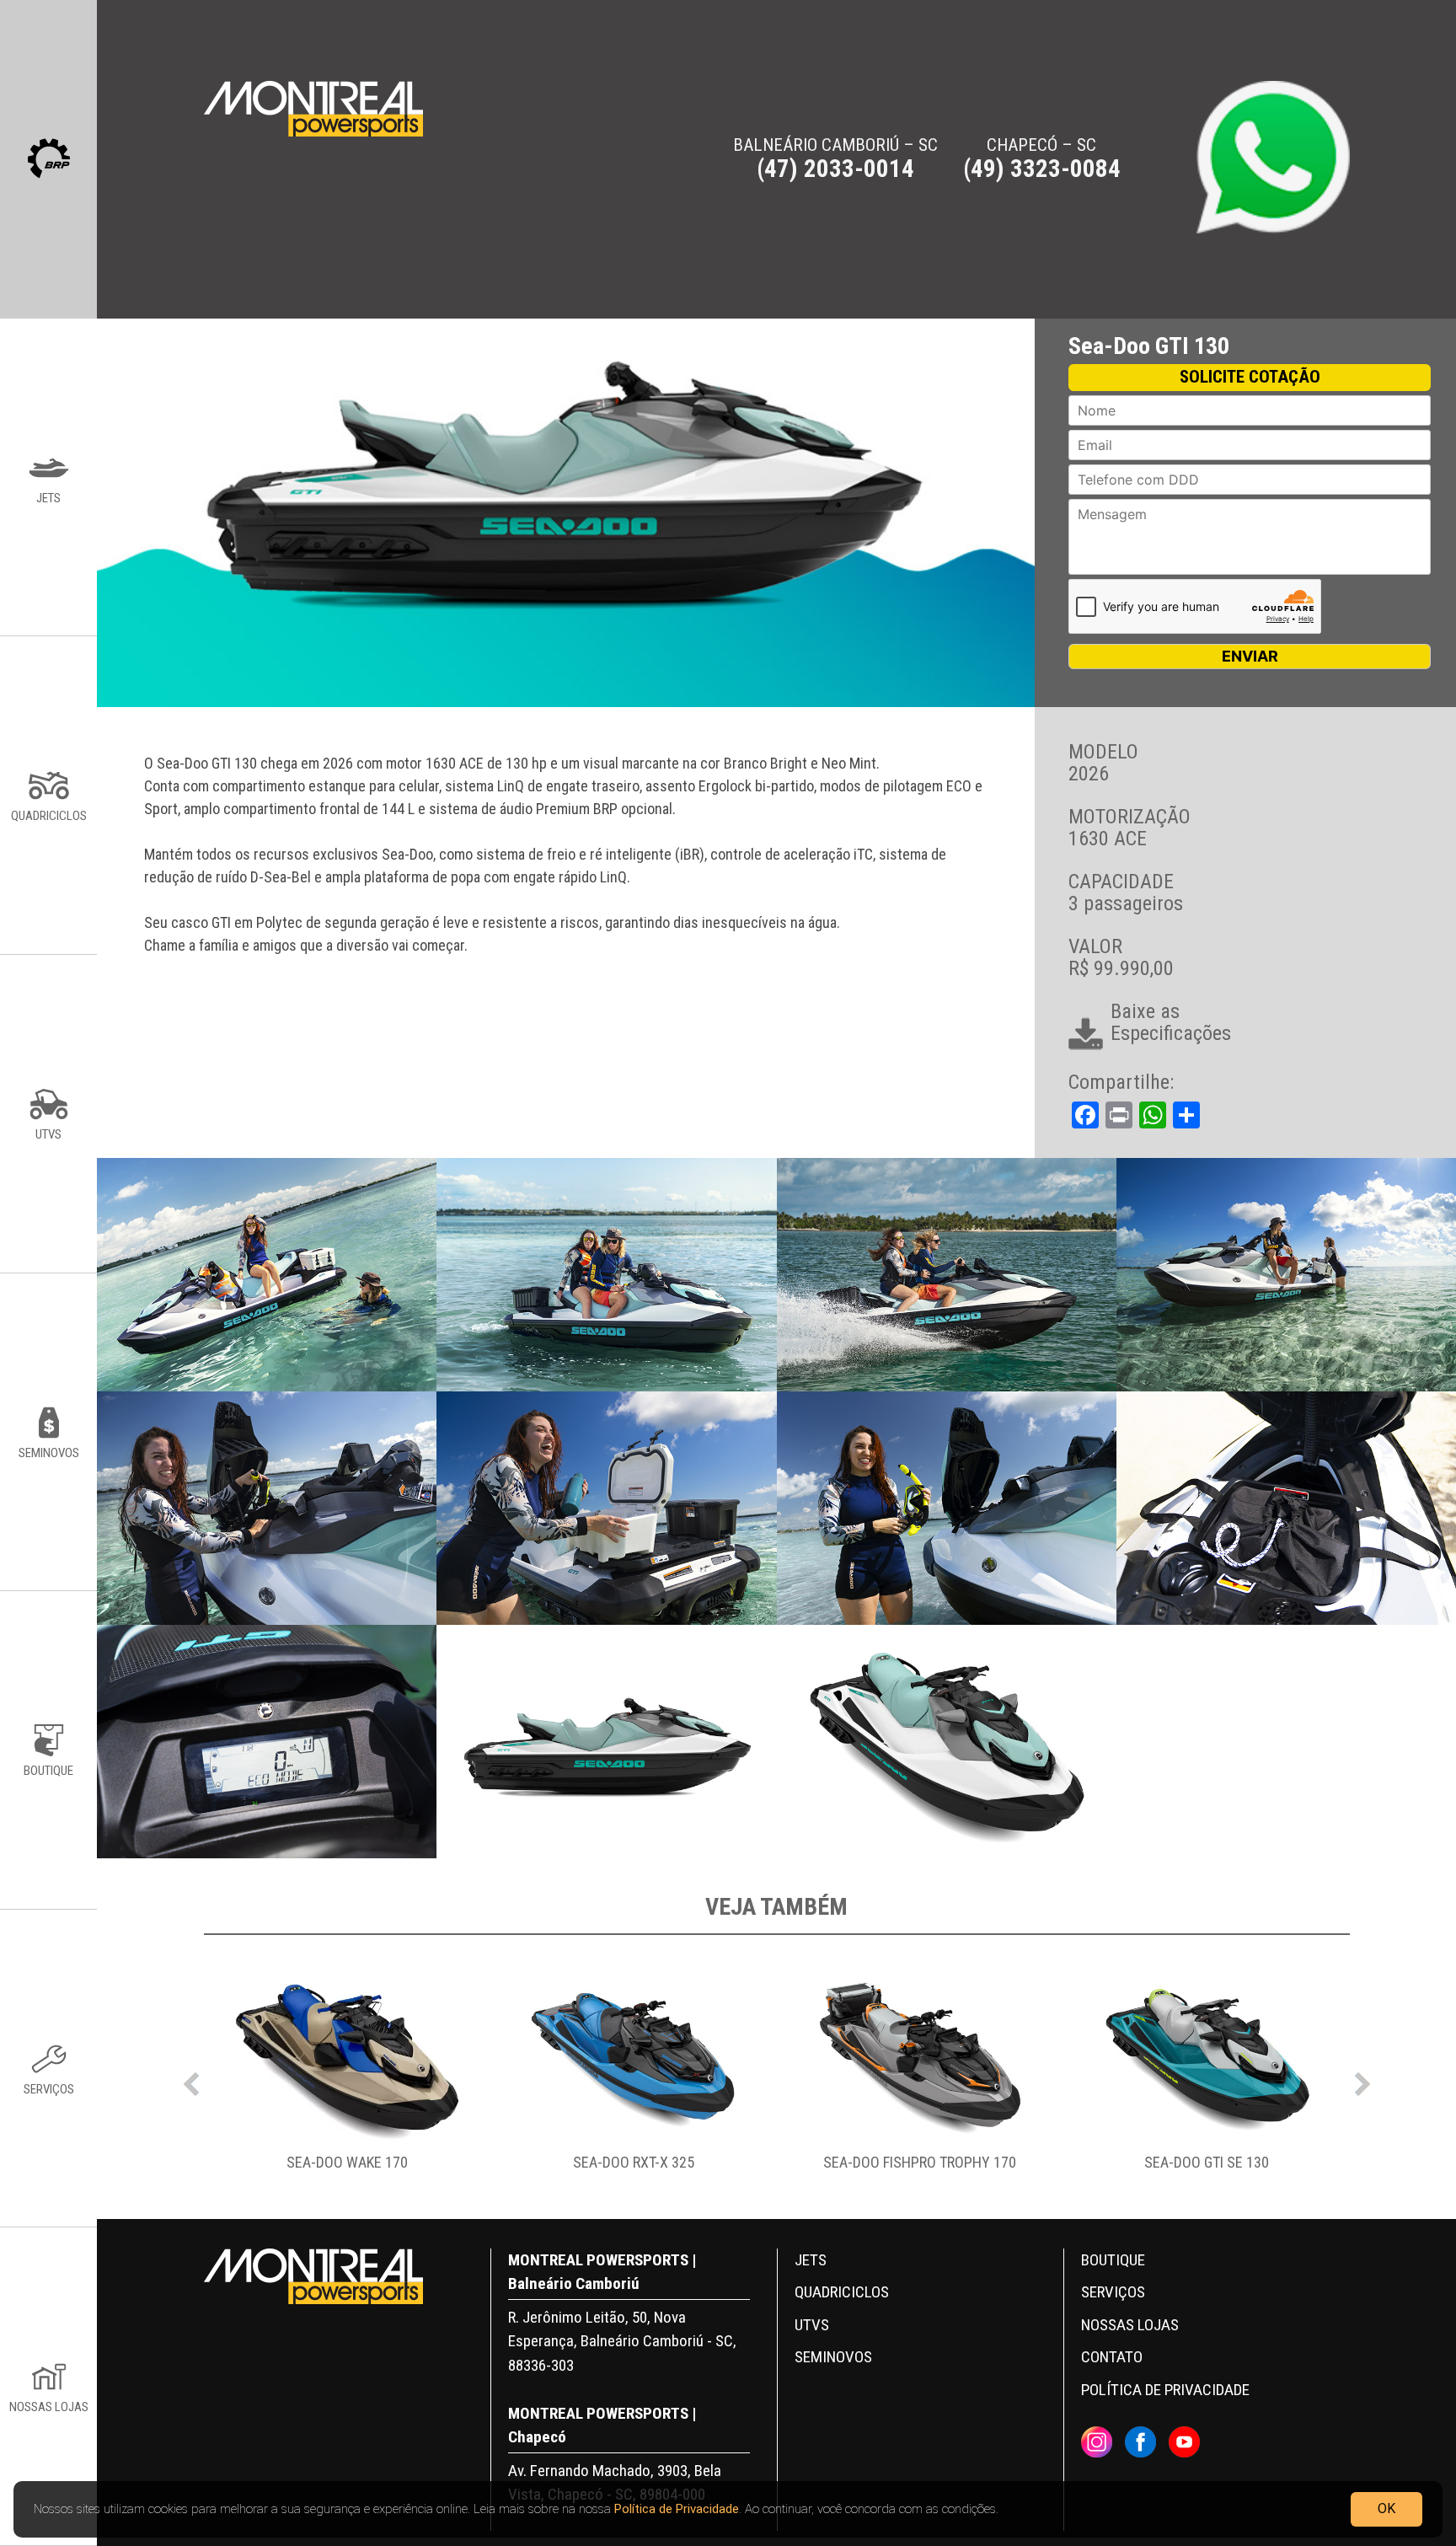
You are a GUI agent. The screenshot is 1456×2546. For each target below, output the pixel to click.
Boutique (1113, 2260)
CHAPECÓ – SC (1042, 159)
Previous (191, 2080)
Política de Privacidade (677, 2509)
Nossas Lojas (1130, 2325)
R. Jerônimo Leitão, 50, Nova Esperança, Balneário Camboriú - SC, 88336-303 (622, 2341)
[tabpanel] (347, 2080)
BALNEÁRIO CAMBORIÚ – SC (835, 159)
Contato (1112, 2357)
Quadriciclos (842, 2292)
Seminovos (833, 2357)
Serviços (1113, 2292)
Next (1362, 2080)
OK (1386, 2508)
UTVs (812, 2325)
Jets (811, 2260)
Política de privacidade (1165, 2390)
